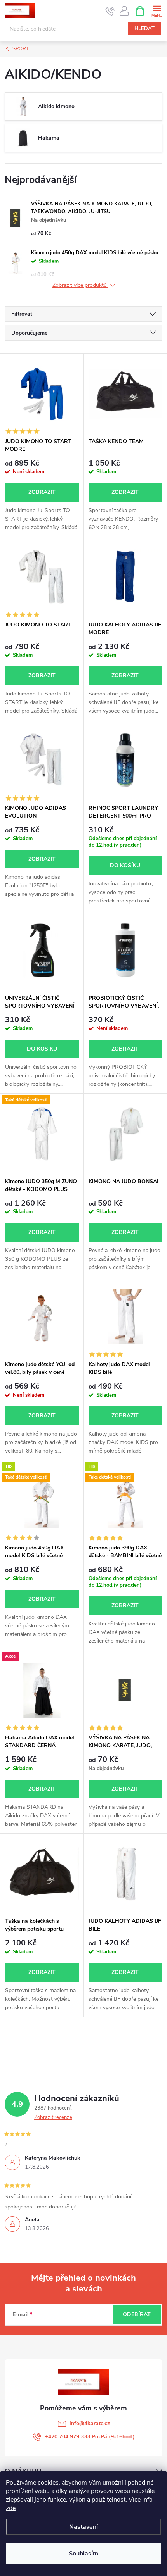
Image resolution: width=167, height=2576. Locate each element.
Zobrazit (42, 492)
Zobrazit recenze (53, 2117)
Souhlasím (83, 2554)
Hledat (144, 29)
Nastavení (83, 2527)
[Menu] (157, 10)
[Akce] (42, 1690)
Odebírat (137, 2315)
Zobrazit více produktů (80, 286)
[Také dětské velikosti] (42, 1134)
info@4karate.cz (90, 2423)
